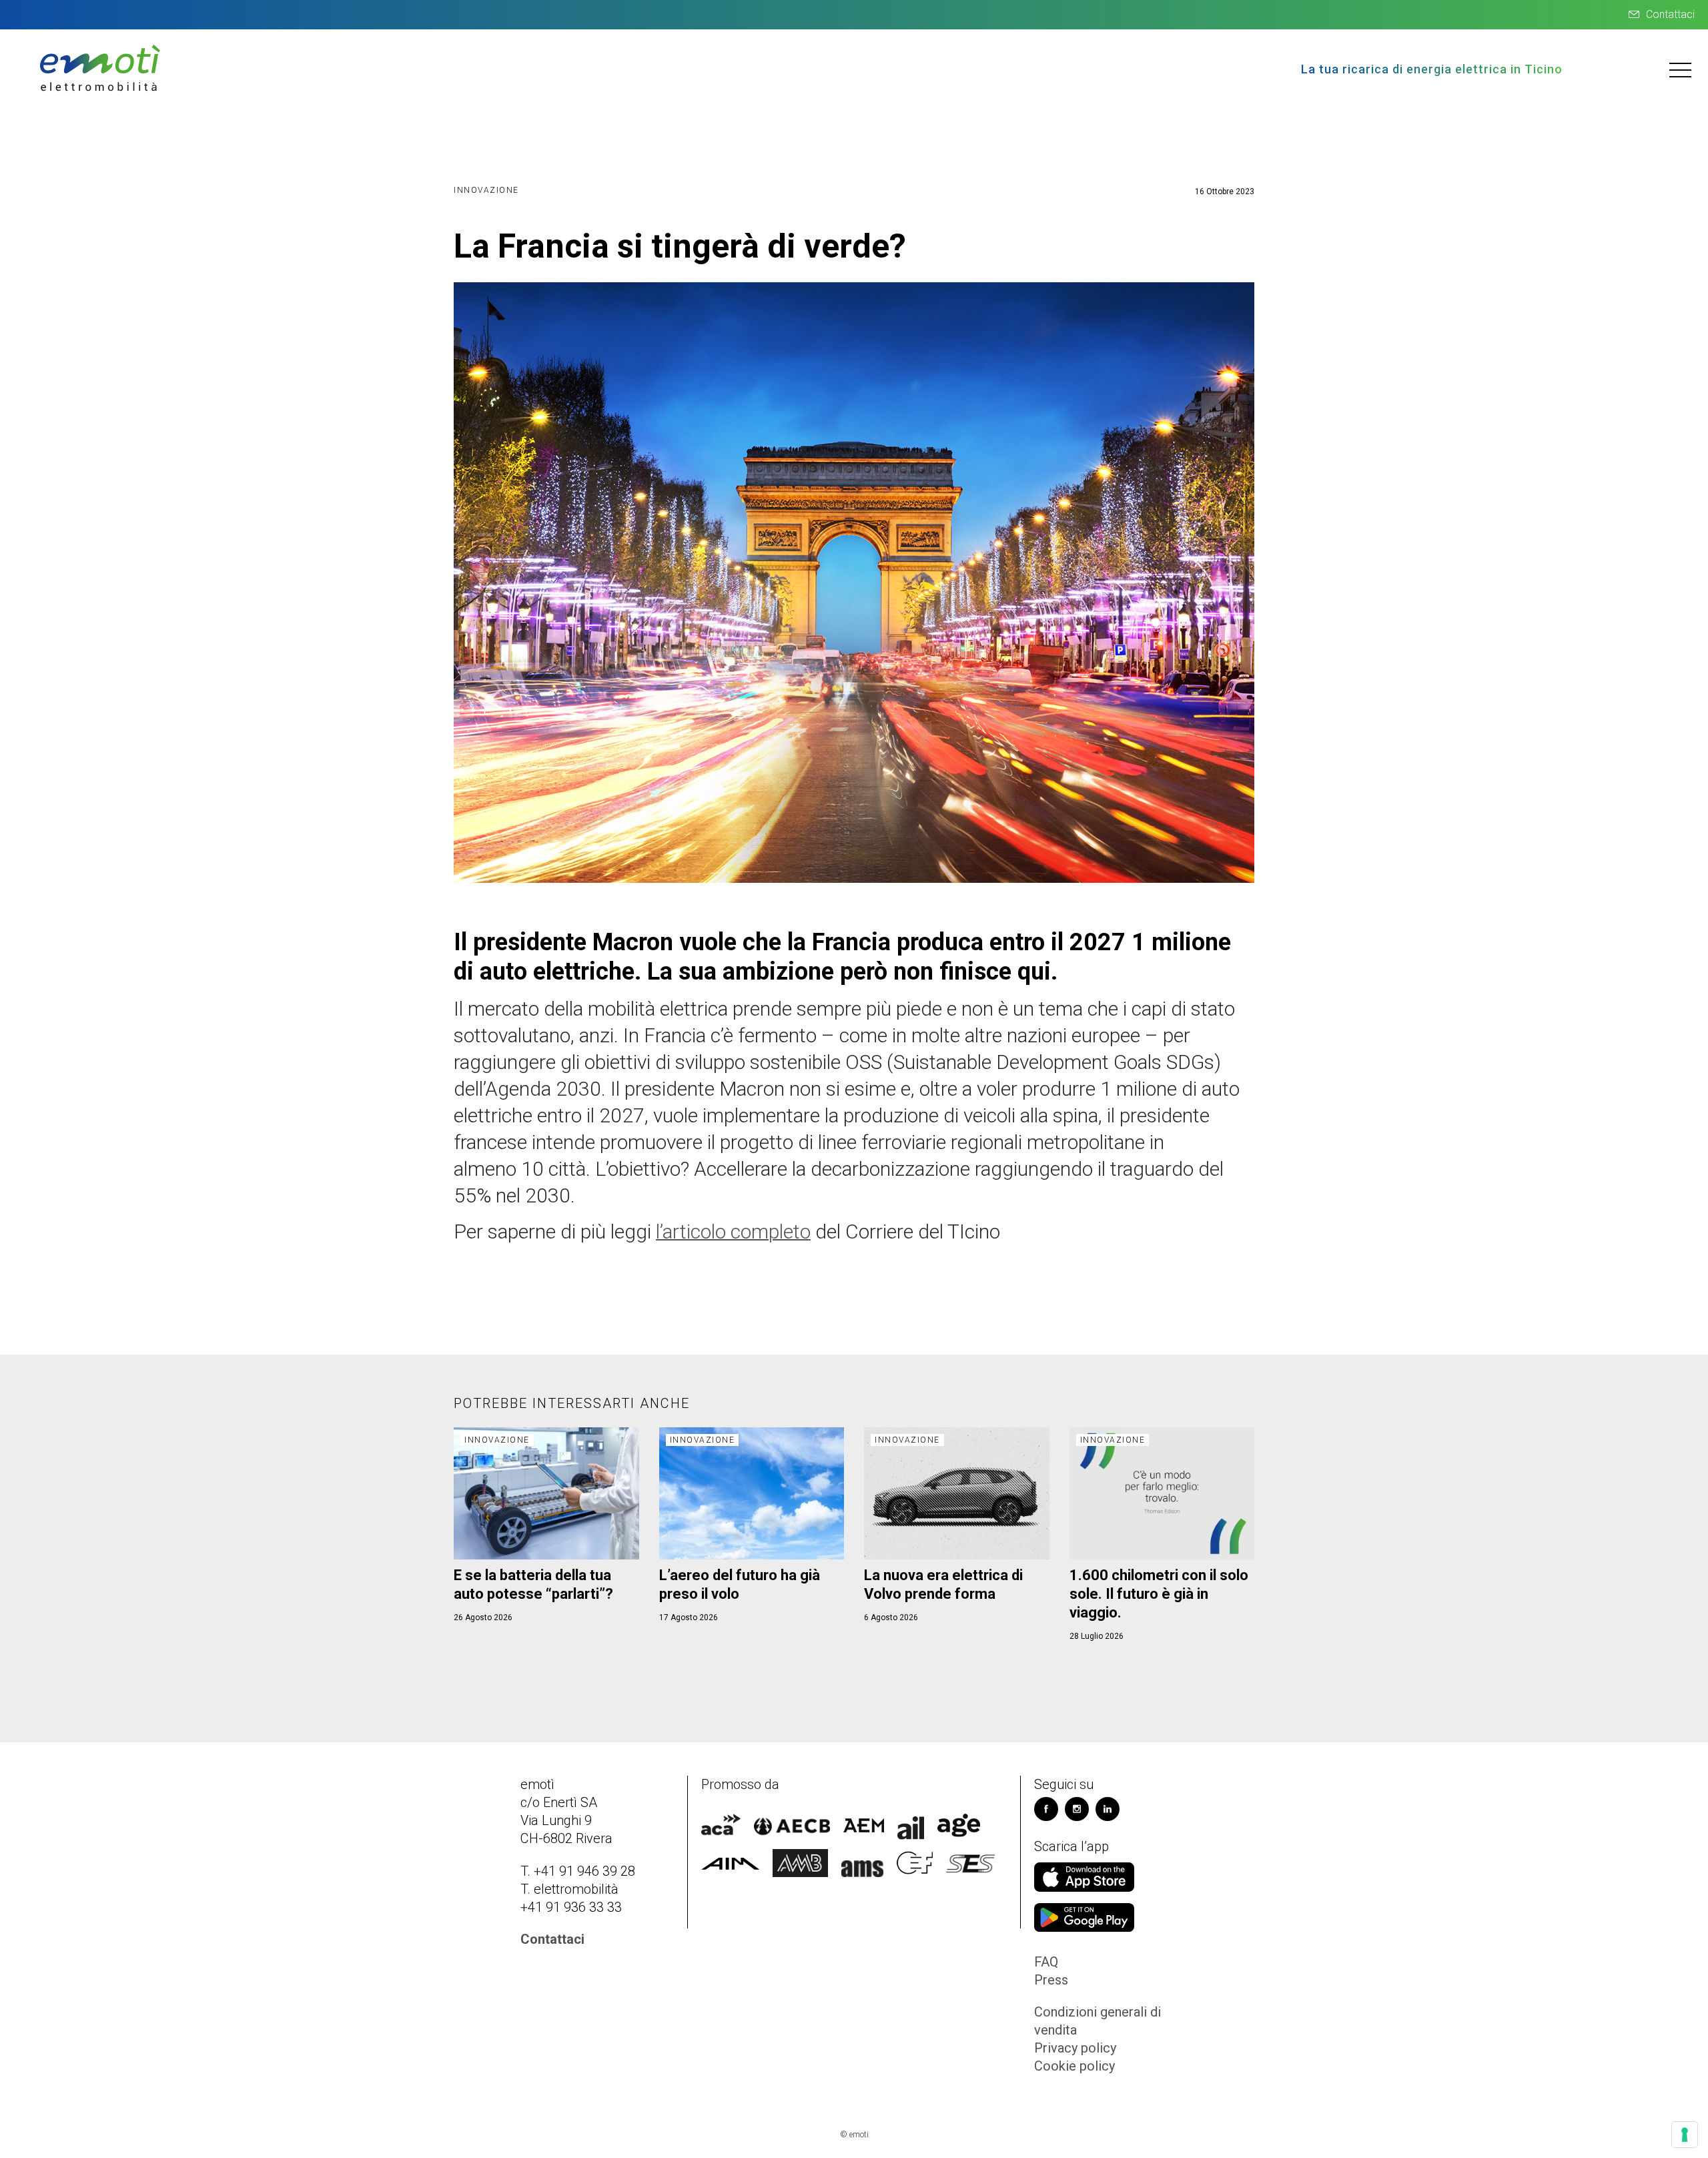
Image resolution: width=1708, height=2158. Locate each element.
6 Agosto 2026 (891, 1617)
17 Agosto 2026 (689, 1617)
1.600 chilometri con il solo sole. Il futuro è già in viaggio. (1159, 1594)
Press (1051, 1980)
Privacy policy (1075, 2048)
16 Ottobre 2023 (1225, 192)
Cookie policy (1075, 2066)
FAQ (1046, 1962)
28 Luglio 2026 (1097, 1636)
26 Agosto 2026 (483, 1617)
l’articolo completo (733, 1231)
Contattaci (1670, 14)
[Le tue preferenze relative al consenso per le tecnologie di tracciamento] (1685, 2135)
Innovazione (486, 190)
